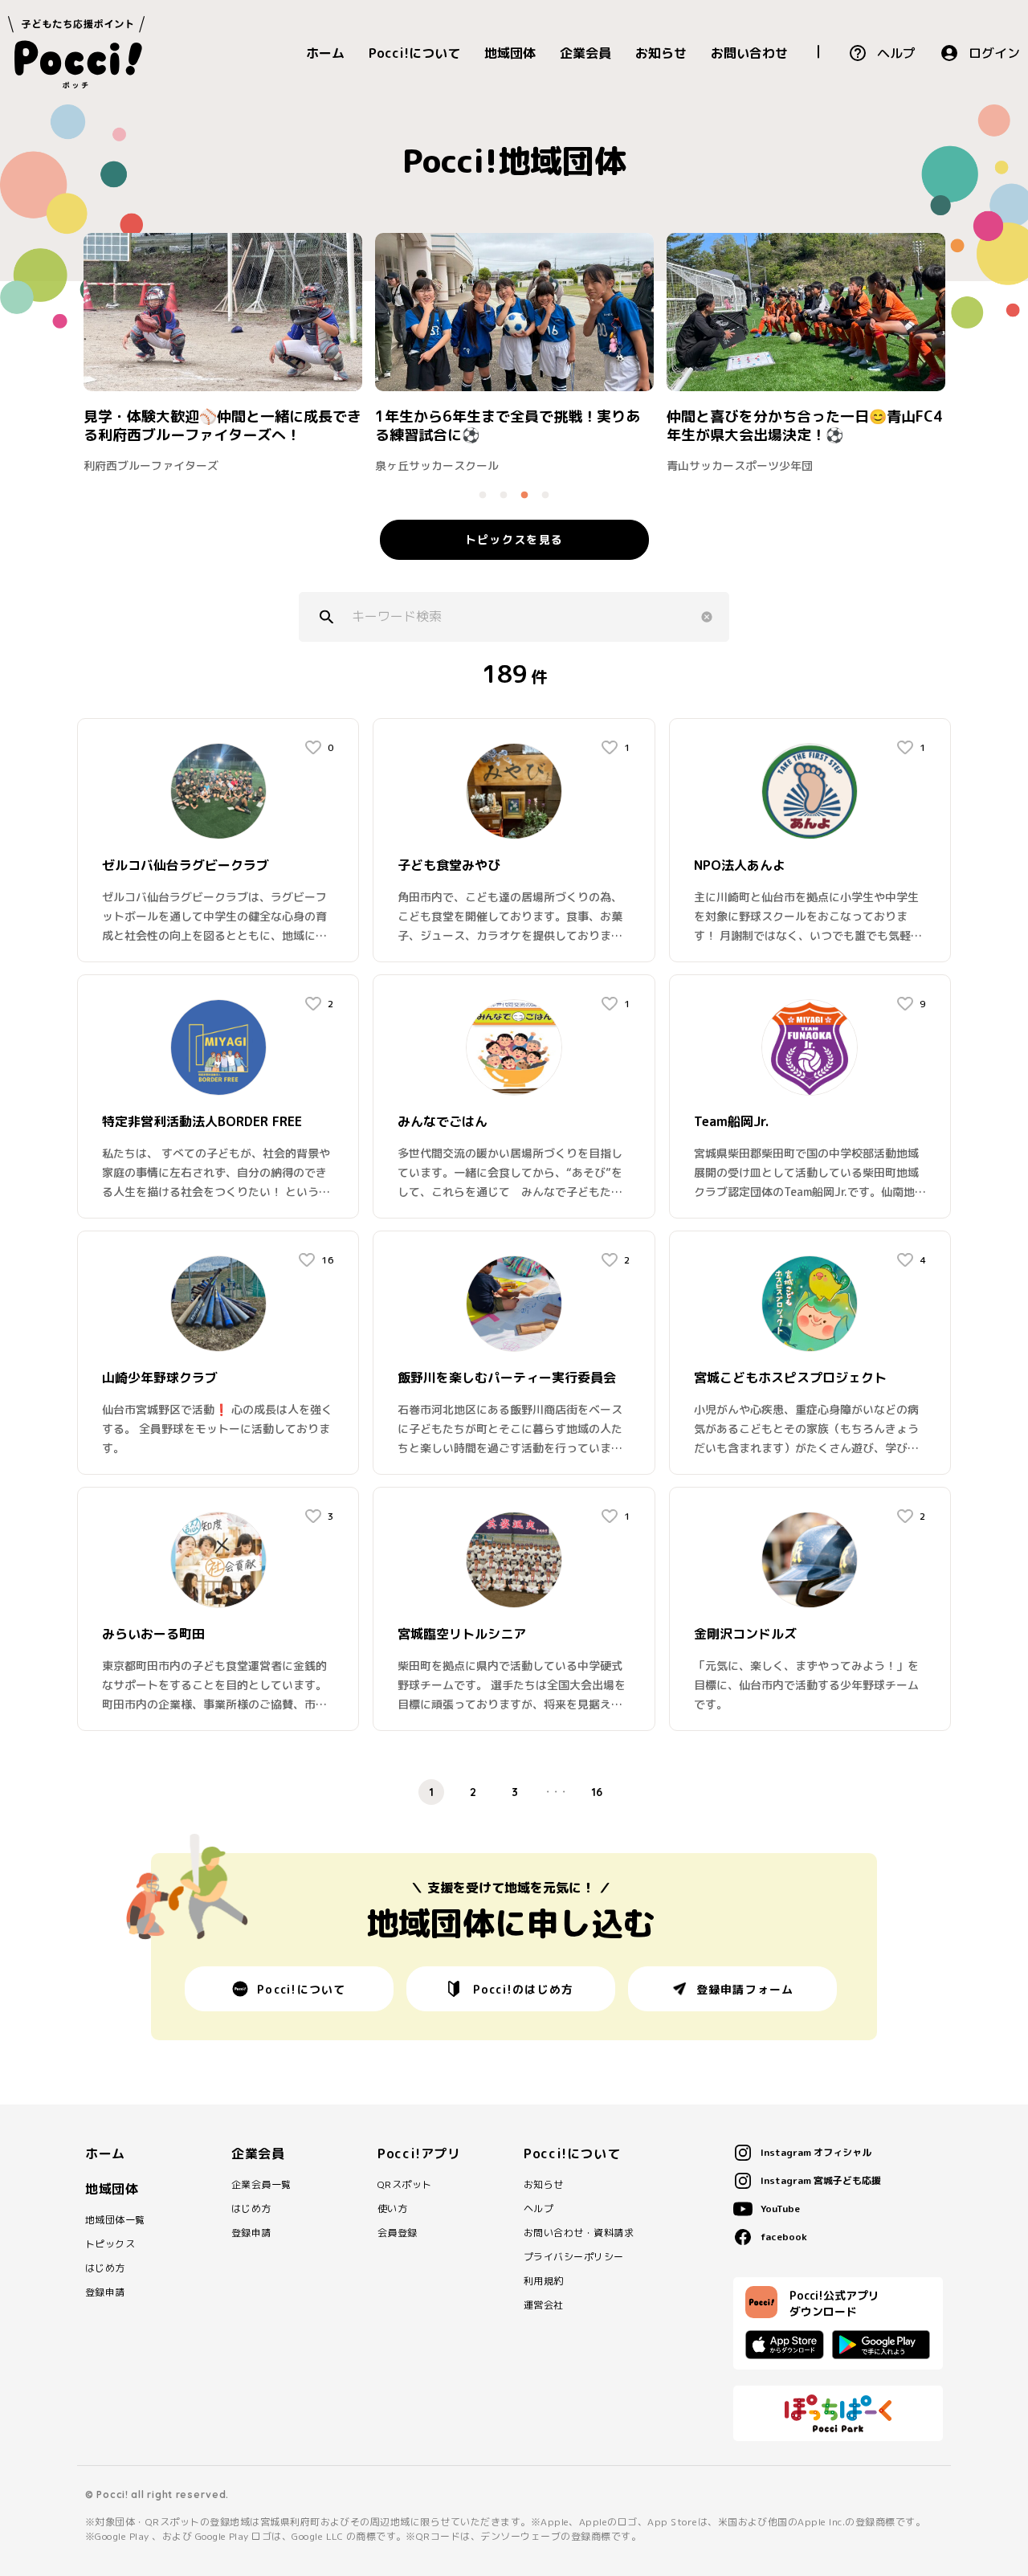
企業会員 (585, 53)
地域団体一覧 (115, 2220)
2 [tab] (504, 496)
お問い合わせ (749, 53)
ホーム (325, 53)
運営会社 (544, 2305)
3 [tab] (524, 496)
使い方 (392, 2209)
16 (597, 1792)
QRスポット (405, 2185)
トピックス (110, 2244)
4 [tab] (545, 496)
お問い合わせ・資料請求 (579, 2233)
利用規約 (544, 2281)
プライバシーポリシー (574, 2257)
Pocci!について (414, 53)
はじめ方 (105, 2268)
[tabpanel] (223, 352)
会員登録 (398, 2233)
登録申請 (105, 2292)
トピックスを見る (514, 539)
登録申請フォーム (745, 1989)
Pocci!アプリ (419, 2153)
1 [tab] (483, 496)
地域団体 (510, 53)
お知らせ (661, 53)
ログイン (994, 53)
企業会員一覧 (261, 2185)
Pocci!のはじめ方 (524, 1989)
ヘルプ (896, 53)
